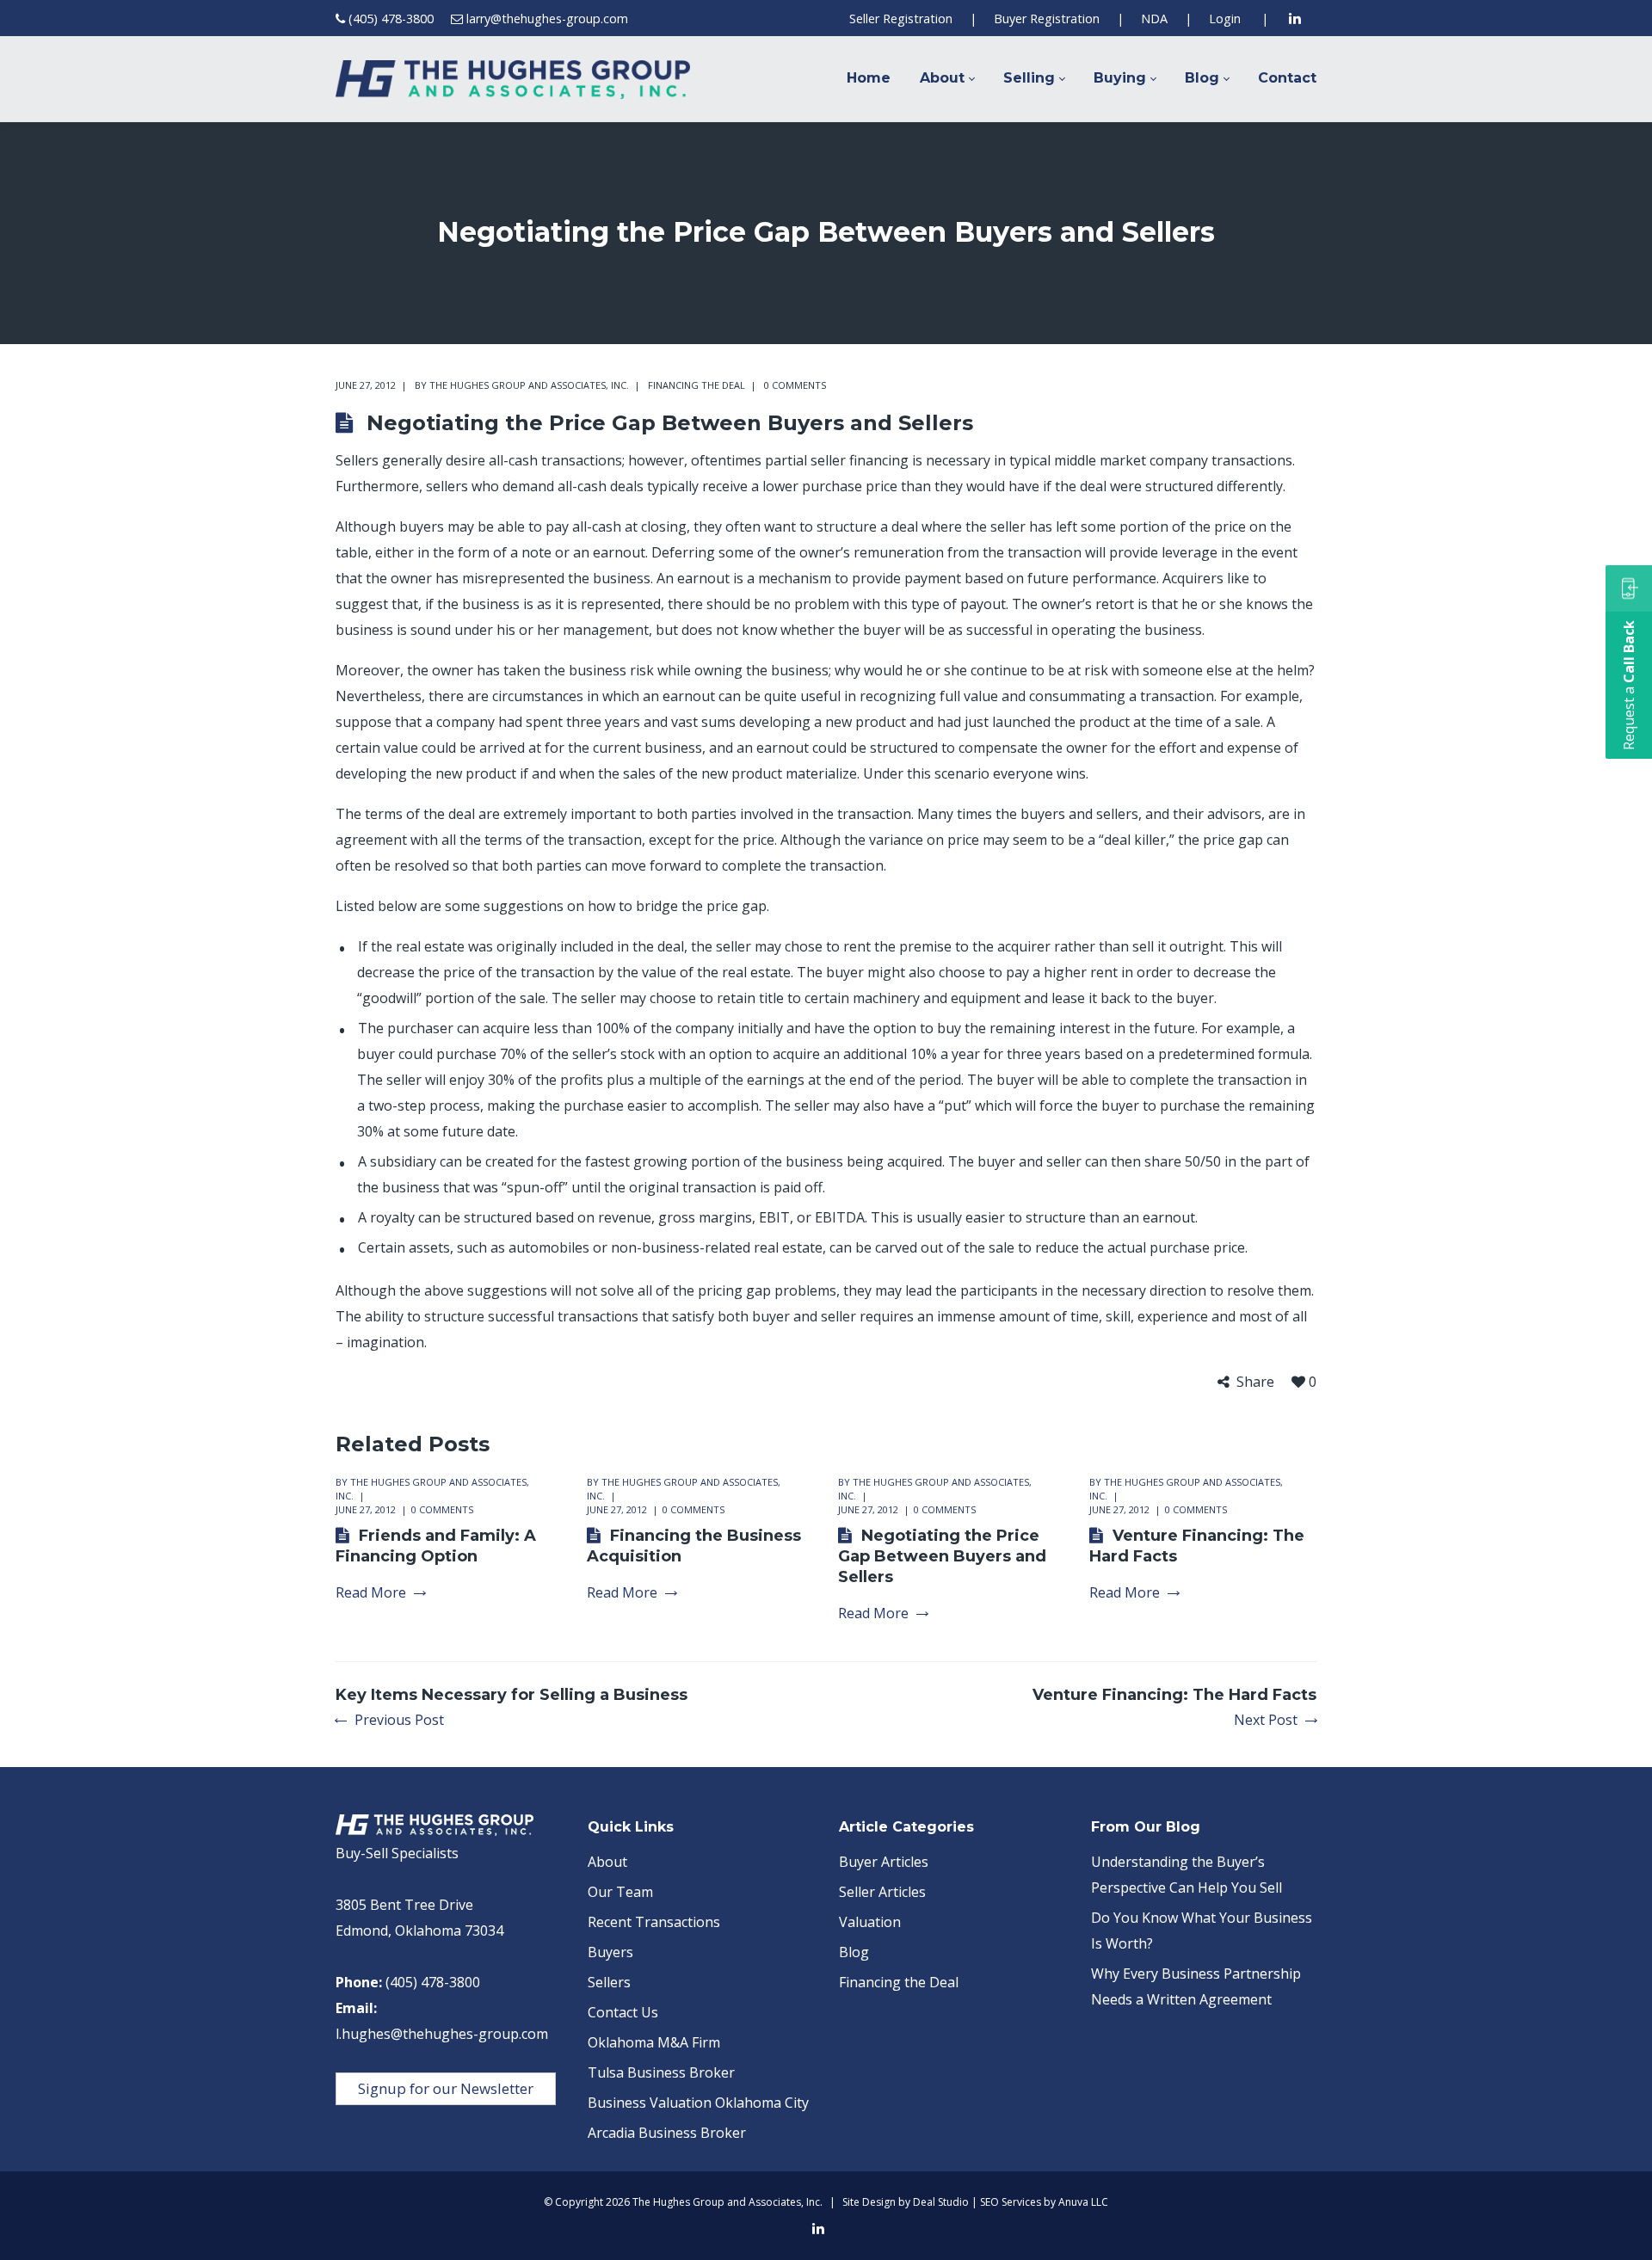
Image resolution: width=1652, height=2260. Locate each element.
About (607, 1862)
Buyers (610, 1952)
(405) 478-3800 (391, 18)
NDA (1154, 18)
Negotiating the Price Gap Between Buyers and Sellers (942, 1556)
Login (1225, 18)
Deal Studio (941, 2202)
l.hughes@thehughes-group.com (442, 2034)
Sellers (609, 1982)
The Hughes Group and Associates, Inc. (529, 385)
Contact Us (623, 2012)
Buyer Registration (1047, 18)
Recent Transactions (654, 1922)
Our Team (620, 1892)
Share (1255, 1382)
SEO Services (1011, 2202)
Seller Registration (901, 18)
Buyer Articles (884, 1862)
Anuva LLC (1083, 2202)
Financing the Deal (697, 385)
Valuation (870, 1922)
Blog (854, 1952)
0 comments (795, 385)
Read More (371, 1593)
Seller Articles (882, 1892)
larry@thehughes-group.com (547, 18)
